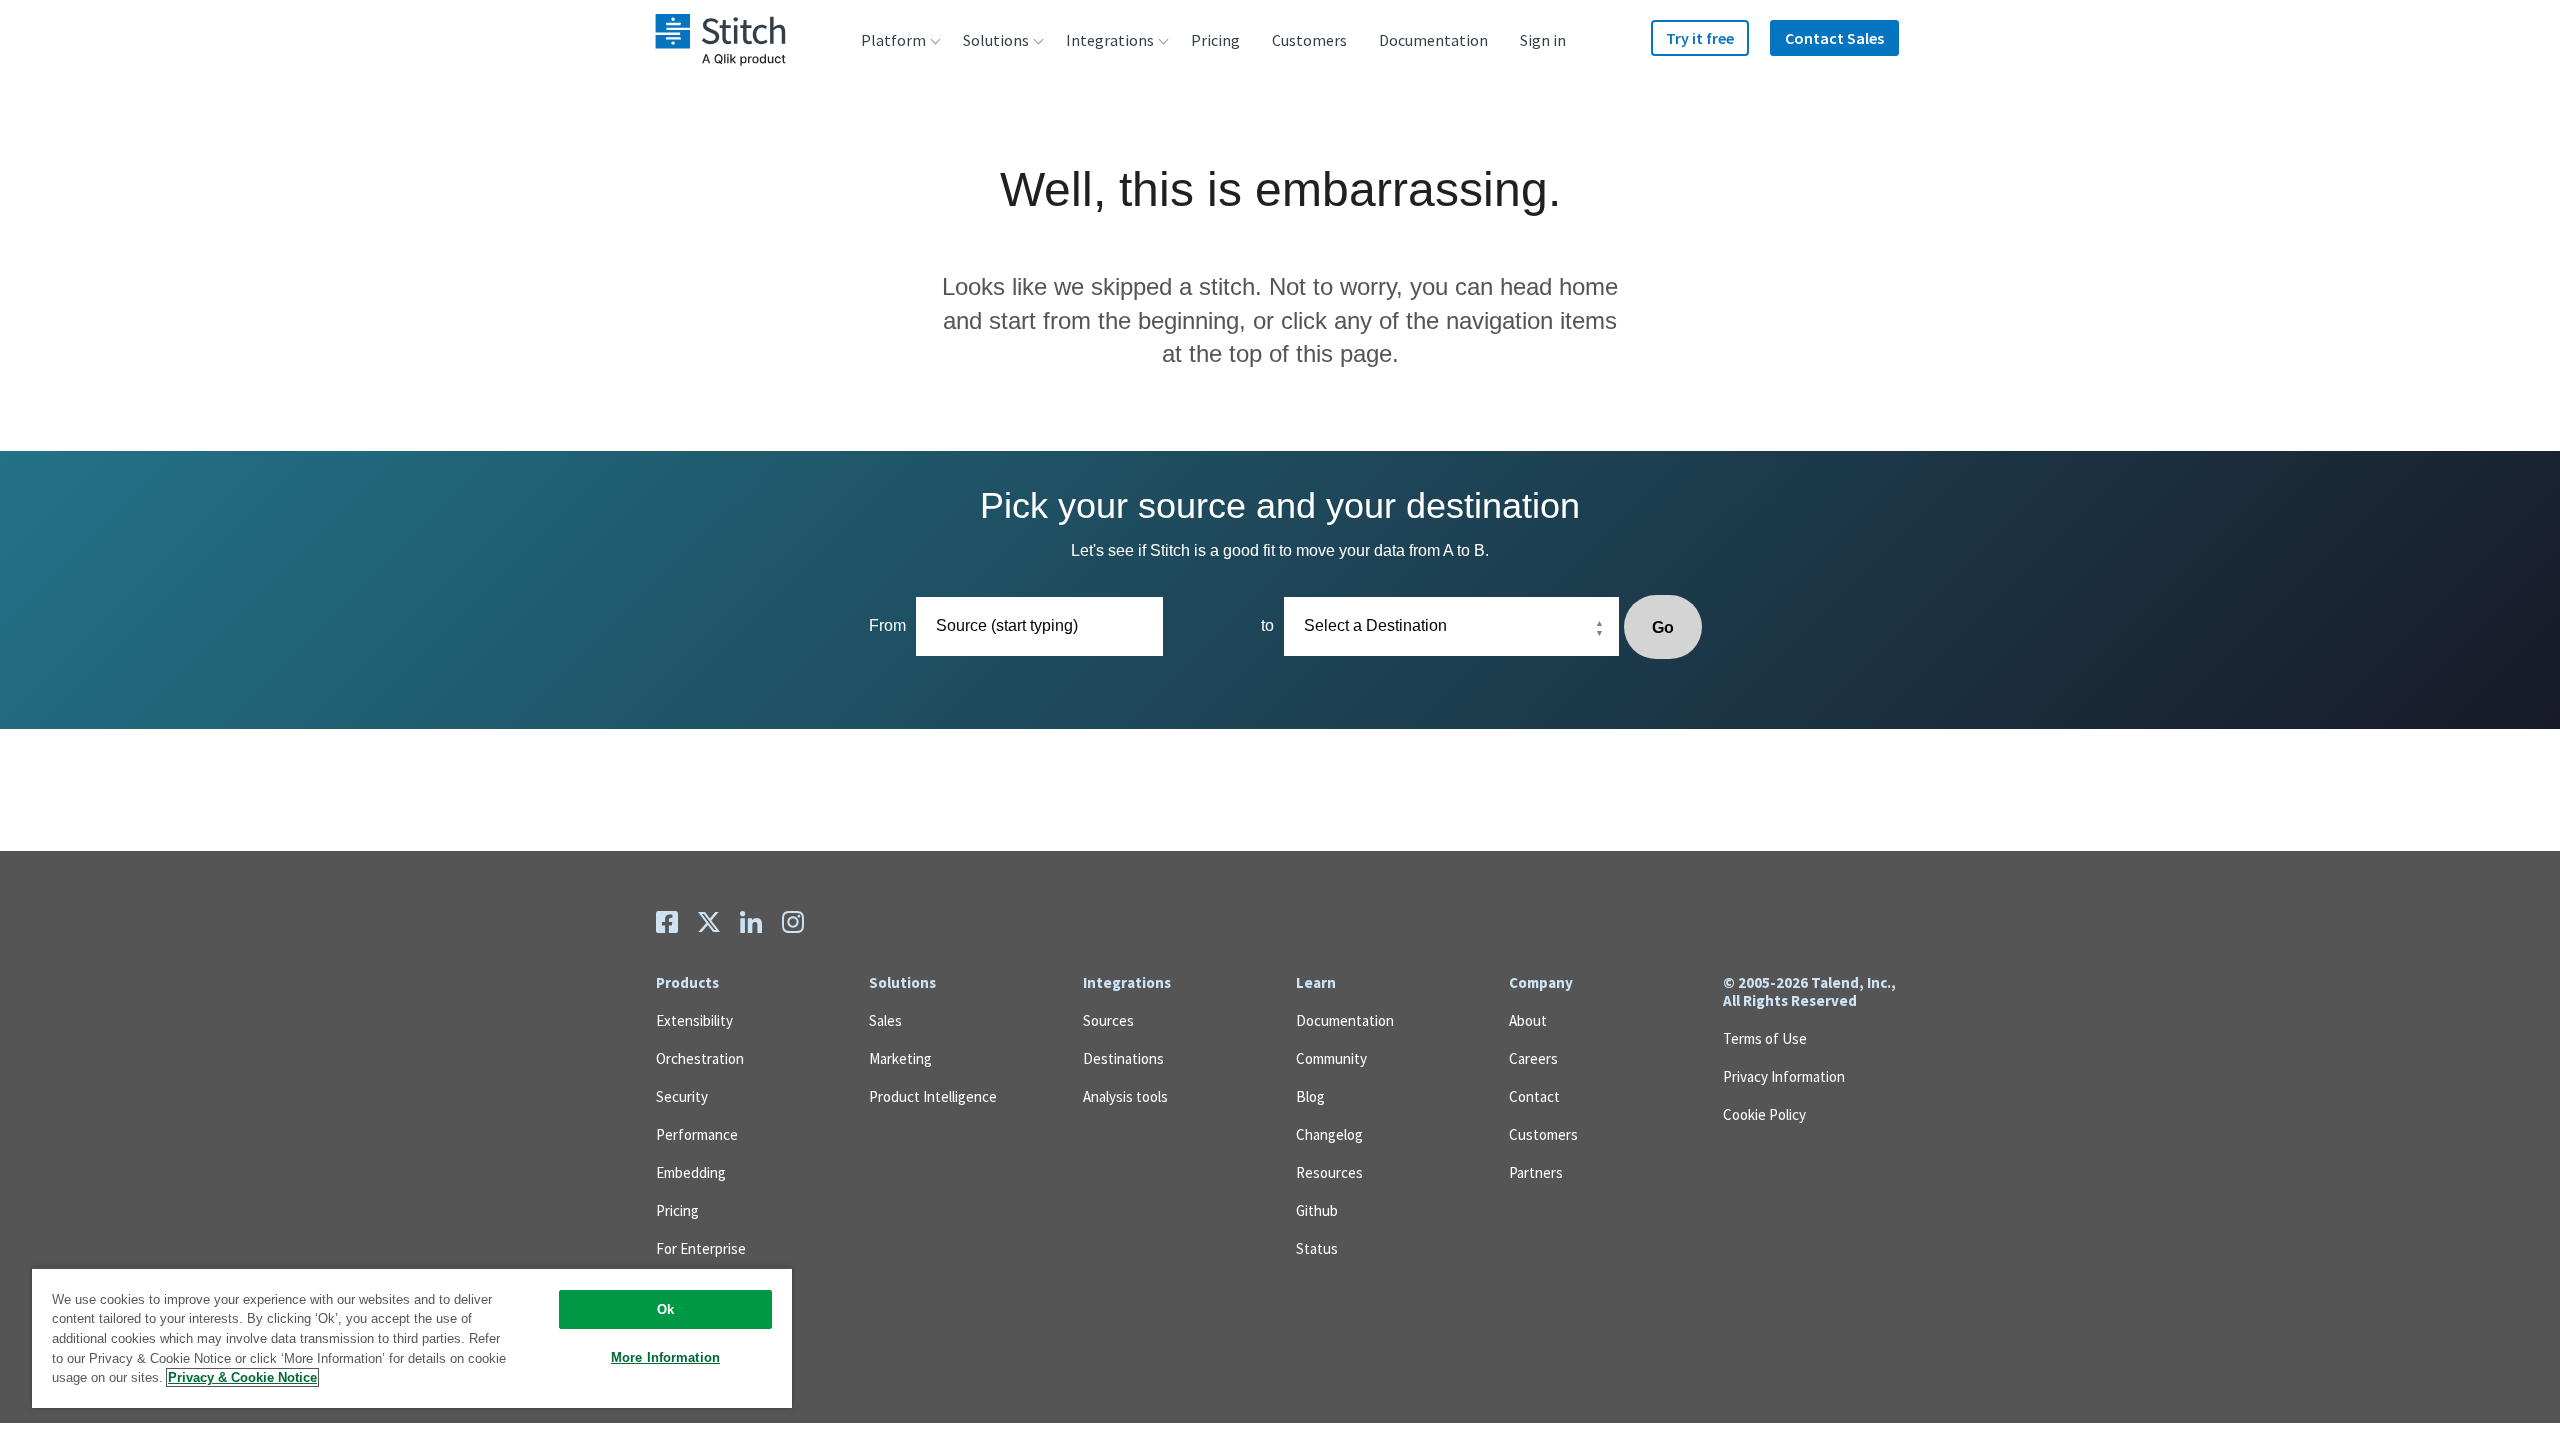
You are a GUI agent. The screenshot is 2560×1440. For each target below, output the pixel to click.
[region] (412, 1337)
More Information (665, 1357)
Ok (665, 1309)
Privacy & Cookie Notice (242, 1377)
